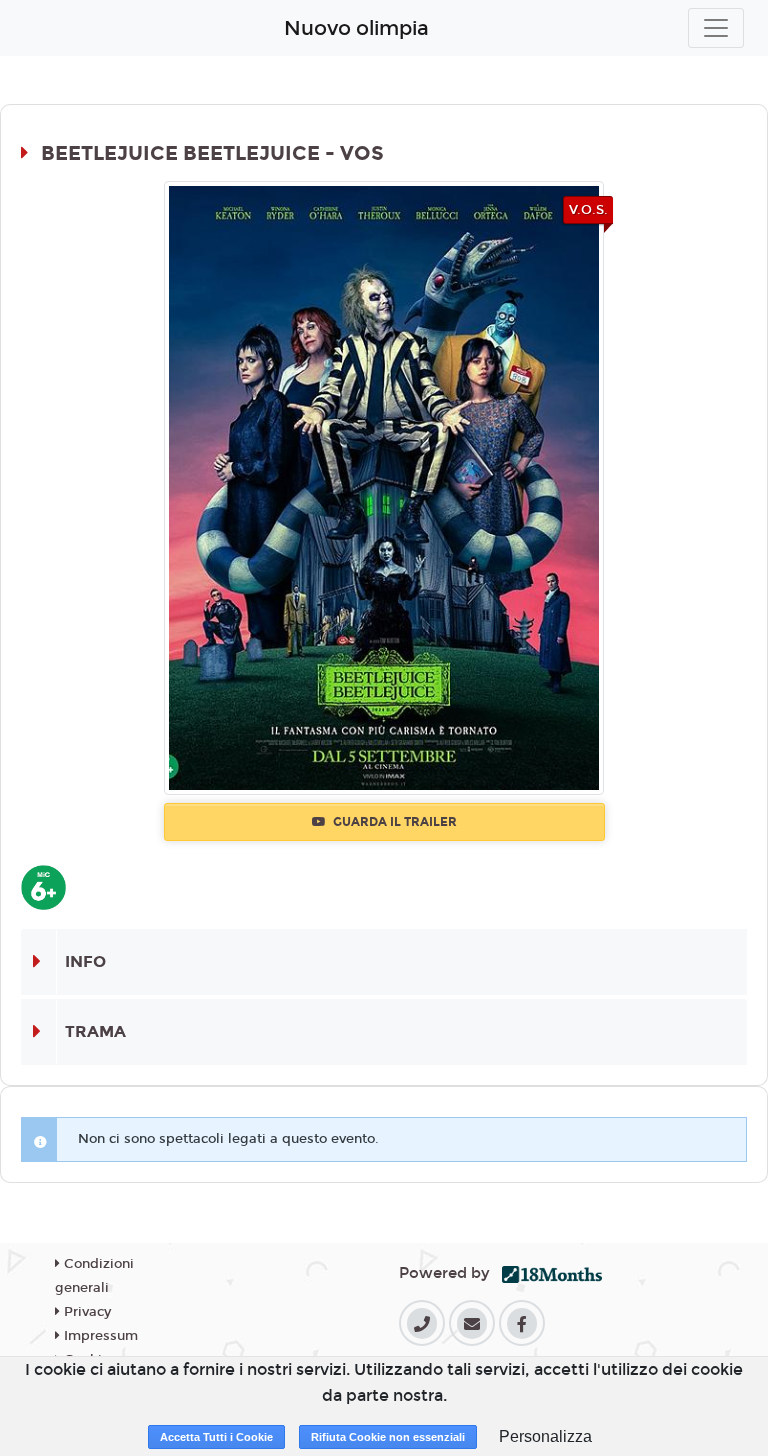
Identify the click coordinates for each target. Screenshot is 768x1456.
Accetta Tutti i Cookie (216, 1437)
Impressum (99, 1336)
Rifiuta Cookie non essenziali (388, 1437)
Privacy (85, 1312)
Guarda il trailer (393, 822)
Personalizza (545, 1436)
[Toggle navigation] (716, 28)
